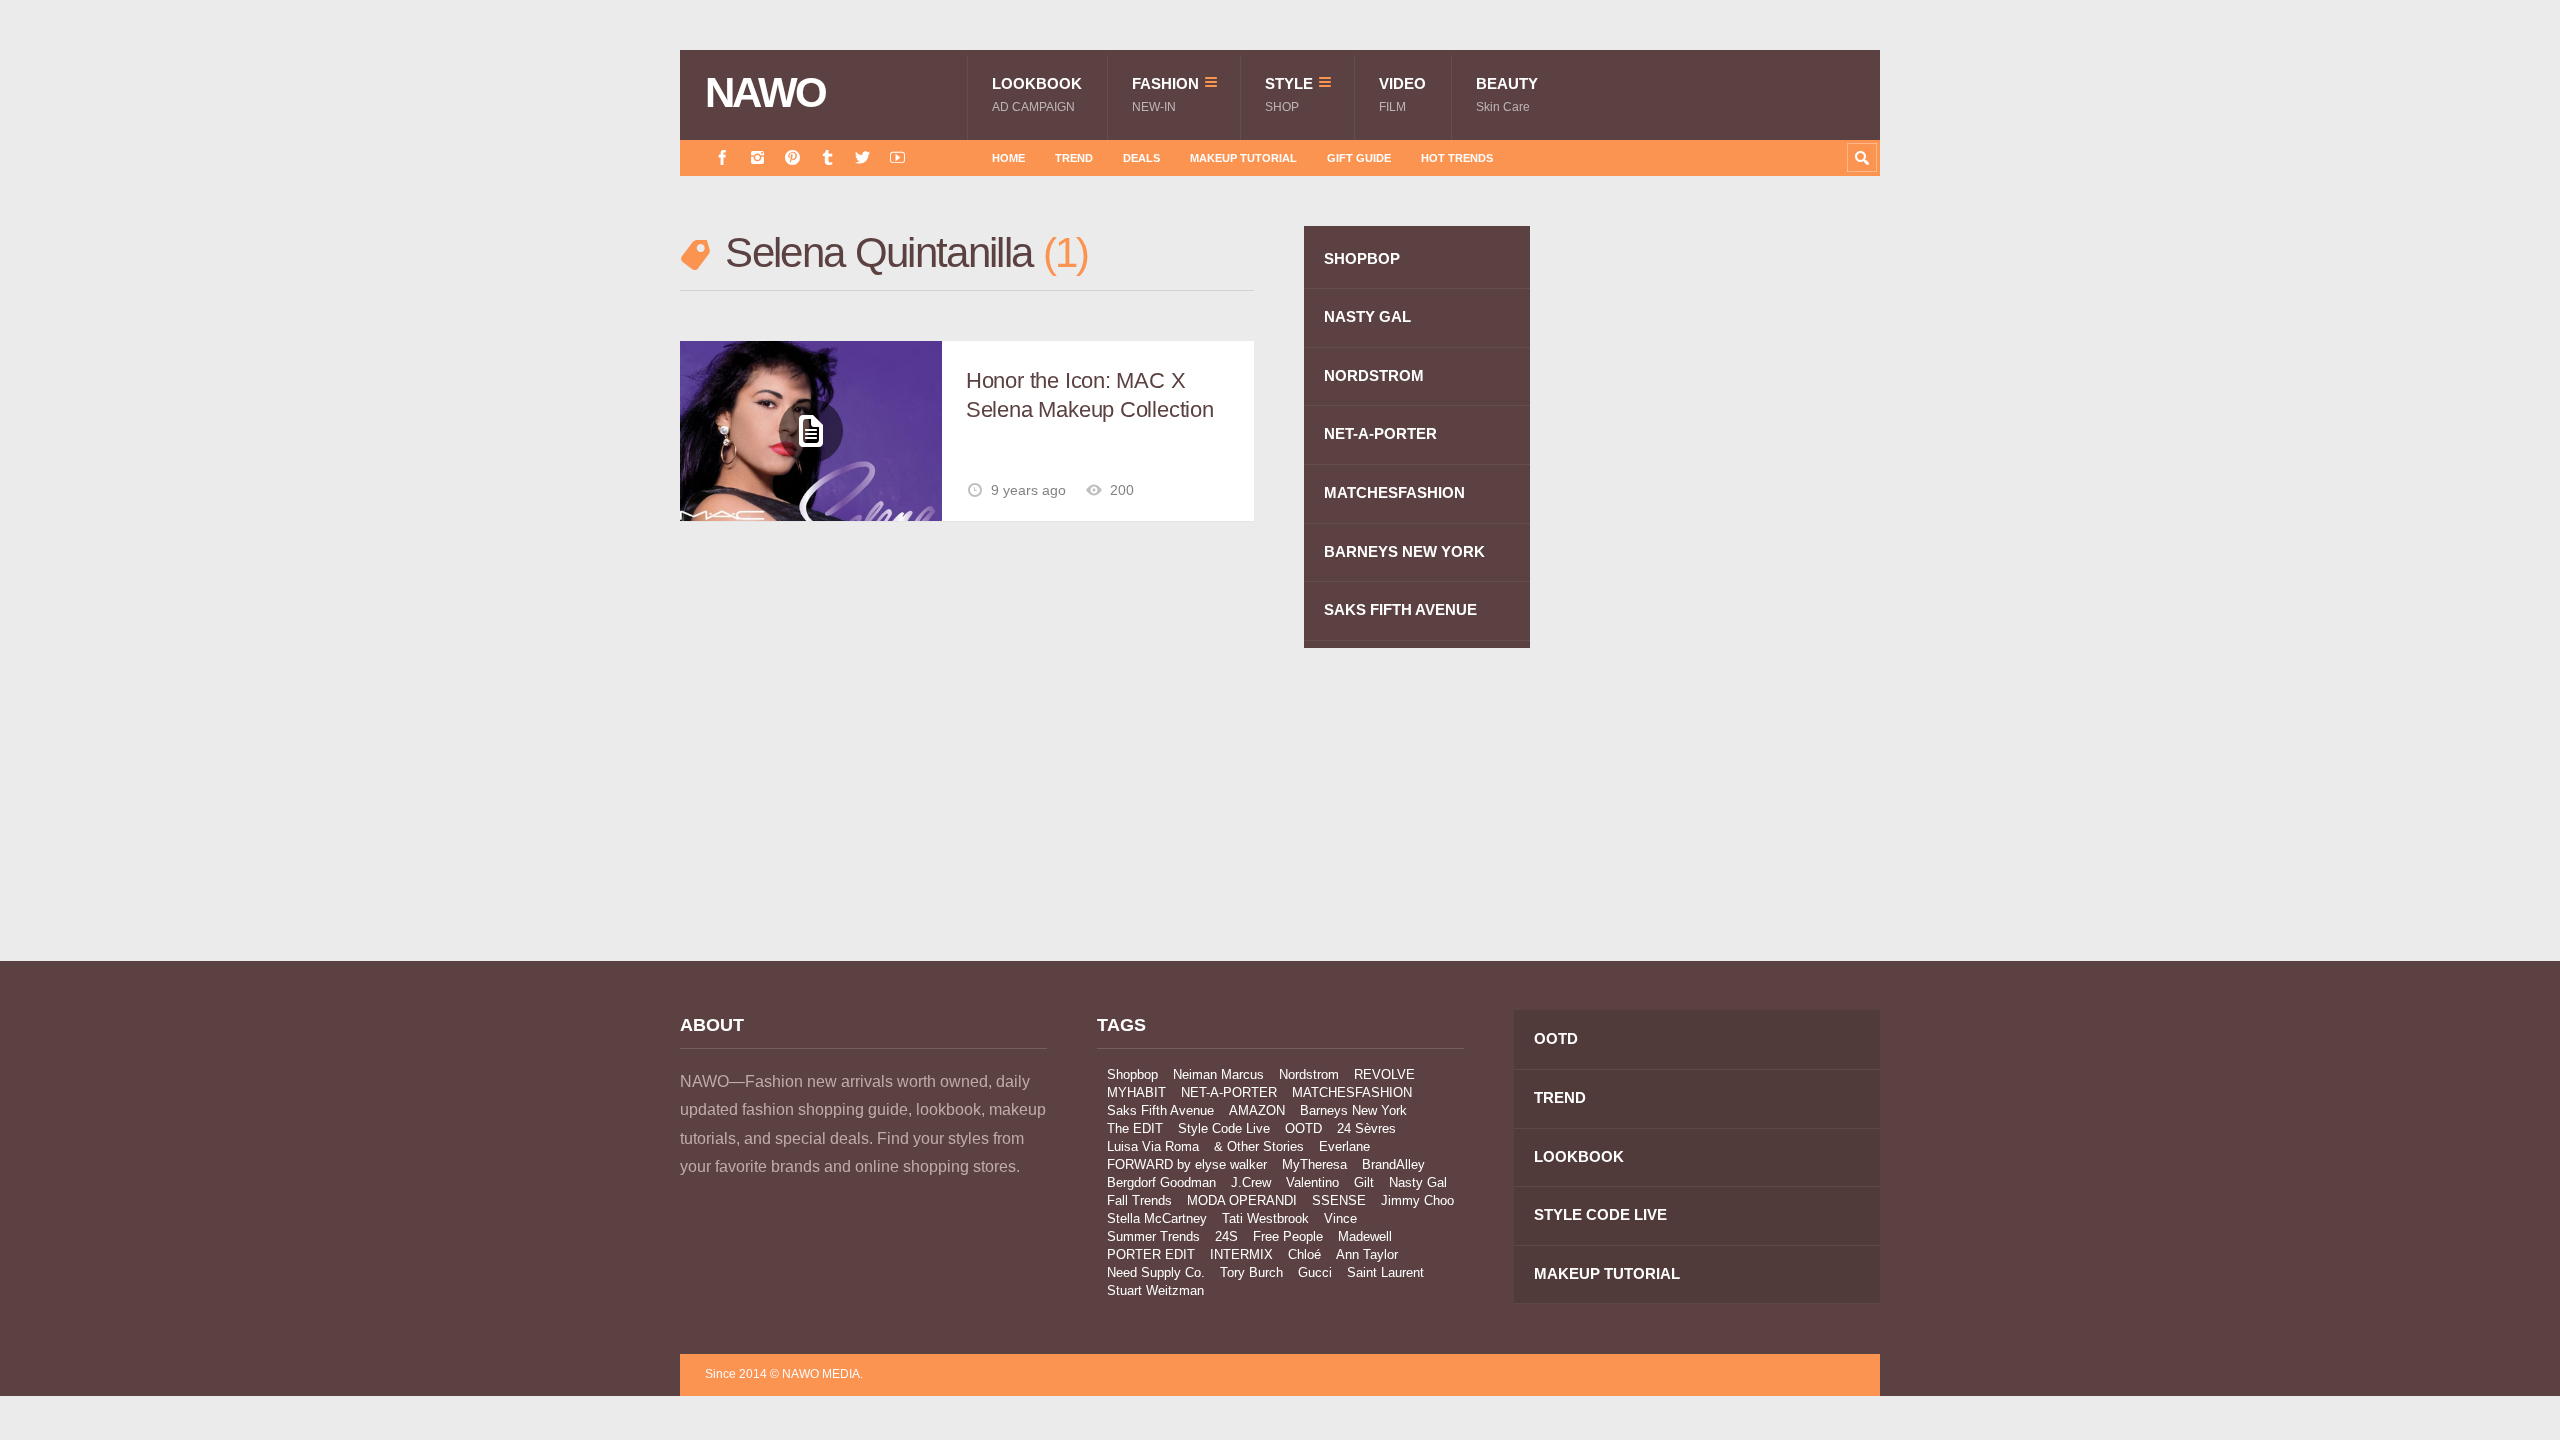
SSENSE (1339, 1200)
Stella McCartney (1157, 1218)
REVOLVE (1384, 1074)
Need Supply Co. (1156, 1272)
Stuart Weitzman (1155, 1290)
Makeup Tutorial (1243, 158)
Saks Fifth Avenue (1160, 1110)
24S (1226, 1236)
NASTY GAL (1367, 316)
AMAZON (1257, 1110)
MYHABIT (1136, 1092)
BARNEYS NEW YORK (1404, 551)
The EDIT (1135, 1128)
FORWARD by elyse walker (1187, 1164)
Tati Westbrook (1265, 1218)
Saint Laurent (1385, 1272)
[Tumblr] (827, 157)
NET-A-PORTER (1380, 433)
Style (1289, 94)
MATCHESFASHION (1394, 492)
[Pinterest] (792, 157)
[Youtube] (897, 157)
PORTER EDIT (1151, 1254)
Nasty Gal (1418, 1182)
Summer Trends (1153, 1236)
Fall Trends (1139, 1200)
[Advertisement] (1730, 583)
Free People (1288, 1236)
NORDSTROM (1374, 375)
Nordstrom (1309, 1074)
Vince (1340, 1218)
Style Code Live (1224, 1128)
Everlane (1344, 1146)
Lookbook (1037, 94)
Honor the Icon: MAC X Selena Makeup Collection (1090, 395)
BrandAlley (1393, 1164)
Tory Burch (1251, 1272)
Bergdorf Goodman (1161, 1182)
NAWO (765, 93)
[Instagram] (757, 157)
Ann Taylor (1367, 1254)
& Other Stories (1259, 1146)
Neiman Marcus (1218, 1074)
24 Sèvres (1366, 1128)
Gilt (1364, 1182)
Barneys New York (1353, 1110)
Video (1402, 94)
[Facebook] (722, 157)
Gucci (1315, 1272)
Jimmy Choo (1417, 1200)
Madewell (1365, 1236)
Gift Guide (1359, 158)
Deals (1141, 158)
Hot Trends (1457, 158)
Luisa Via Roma (1153, 1146)
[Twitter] (862, 157)
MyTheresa (1314, 1164)
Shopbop (1132, 1074)
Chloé (1304, 1254)
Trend (1074, 158)
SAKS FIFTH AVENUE (1400, 609)
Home (1008, 158)
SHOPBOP (1362, 258)
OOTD (1303, 1128)
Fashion (1165, 94)
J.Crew (1251, 1182)
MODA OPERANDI (1242, 1200)
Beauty (1507, 94)
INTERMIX (1241, 1254)
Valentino (1312, 1182)
